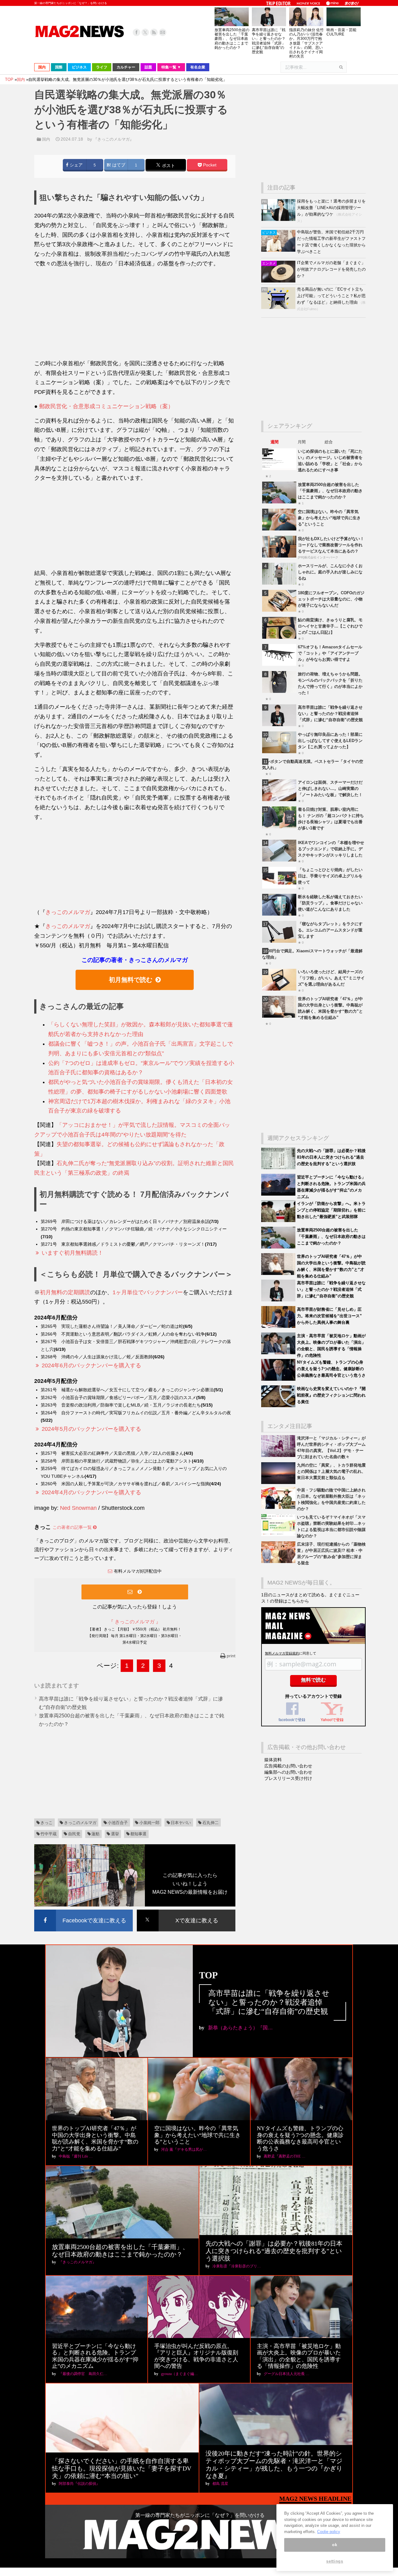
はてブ (118, 165)
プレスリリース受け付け (288, 1778)
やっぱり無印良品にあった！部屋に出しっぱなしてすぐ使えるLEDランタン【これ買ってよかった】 (330, 741)
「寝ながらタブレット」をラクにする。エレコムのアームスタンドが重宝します (330, 930)
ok (335, 2545)
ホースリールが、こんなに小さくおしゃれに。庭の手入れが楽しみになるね (330, 572)
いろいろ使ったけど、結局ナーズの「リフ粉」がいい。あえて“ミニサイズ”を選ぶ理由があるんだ (331, 978)
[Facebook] (137, 32)
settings (335, 2561)
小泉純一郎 (149, 1823)
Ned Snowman (78, 1508)
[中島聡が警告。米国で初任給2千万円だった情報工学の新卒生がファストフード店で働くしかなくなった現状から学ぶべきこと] (279, 250)
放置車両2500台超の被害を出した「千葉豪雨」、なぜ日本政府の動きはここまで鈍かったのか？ (232, 39)
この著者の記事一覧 (73, 1527)
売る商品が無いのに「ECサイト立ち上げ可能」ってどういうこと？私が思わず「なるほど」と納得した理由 (331, 296)
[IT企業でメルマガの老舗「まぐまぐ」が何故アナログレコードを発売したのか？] (279, 281)
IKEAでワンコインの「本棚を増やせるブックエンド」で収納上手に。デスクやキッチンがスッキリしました (331, 849)
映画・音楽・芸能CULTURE (341, 32)
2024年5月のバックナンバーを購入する (91, 1429)
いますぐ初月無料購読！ (72, 1253)
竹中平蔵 (49, 1834)
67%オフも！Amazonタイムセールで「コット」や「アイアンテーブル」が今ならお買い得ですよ (330, 653)
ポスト (168, 166)
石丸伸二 (211, 1823)
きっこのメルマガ (68, 912)
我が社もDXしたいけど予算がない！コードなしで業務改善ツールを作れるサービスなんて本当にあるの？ (331, 545)
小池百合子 (118, 1823)
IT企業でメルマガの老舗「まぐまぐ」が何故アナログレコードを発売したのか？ (331, 269)
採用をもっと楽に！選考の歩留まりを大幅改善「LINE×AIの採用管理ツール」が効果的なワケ (331, 208)
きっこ (46, 1823)
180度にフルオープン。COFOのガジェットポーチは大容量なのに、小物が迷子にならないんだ (331, 599)
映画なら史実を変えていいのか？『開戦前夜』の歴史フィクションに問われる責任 (331, 1395)
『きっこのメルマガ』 (113, 139)
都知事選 (138, 1834)
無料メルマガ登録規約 (282, 1653)
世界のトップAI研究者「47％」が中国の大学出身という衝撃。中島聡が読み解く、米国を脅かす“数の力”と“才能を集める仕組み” (95, 2138)
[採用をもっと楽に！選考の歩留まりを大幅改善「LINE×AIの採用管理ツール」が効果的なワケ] (279, 219)
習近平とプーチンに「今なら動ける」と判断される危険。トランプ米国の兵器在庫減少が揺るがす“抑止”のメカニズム (95, 2356)
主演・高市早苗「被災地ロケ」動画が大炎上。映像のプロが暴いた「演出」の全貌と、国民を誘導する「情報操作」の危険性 (299, 2356)
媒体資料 (273, 1760)
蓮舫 (95, 1834)
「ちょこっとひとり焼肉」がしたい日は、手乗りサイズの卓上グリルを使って (330, 876)
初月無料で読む (131, 980)
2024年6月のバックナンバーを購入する (91, 1365)
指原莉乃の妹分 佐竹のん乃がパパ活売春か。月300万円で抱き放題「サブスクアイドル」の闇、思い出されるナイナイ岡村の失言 (306, 43)
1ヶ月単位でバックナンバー (148, 1292)
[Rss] (154, 32)
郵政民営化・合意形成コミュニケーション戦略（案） (106, 406)
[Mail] (163, 32)
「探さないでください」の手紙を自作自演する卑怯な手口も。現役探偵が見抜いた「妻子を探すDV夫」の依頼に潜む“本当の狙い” (122, 2468)
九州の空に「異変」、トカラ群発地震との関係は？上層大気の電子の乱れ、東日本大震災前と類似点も (331, 1471)
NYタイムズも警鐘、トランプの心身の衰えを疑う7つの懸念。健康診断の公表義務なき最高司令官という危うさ (331, 1369)
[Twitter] (145, 32)
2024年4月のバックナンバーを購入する (91, 1492)
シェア (76, 165)
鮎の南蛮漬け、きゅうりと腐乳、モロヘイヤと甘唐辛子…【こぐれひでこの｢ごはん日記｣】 (330, 626)
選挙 (115, 1834)
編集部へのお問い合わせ (288, 1772)
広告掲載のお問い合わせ (288, 1766)
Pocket (209, 165)
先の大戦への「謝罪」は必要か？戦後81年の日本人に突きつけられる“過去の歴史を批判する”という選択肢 (331, 1157)
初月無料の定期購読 (65, 1292)
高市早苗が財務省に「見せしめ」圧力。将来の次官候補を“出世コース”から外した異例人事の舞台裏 (329, 1316)
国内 (46, 139)
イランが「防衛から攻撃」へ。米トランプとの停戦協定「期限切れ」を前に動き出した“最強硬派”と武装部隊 (331, 1210)
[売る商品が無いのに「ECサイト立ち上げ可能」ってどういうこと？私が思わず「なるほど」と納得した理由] (279, 308)
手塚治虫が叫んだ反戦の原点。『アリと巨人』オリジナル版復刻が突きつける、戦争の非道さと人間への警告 (196, 2356)
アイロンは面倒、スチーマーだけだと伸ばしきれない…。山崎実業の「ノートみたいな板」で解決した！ (330, 789)
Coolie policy (329, 2532)
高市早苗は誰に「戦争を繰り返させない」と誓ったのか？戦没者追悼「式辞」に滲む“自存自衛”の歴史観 (269, 41)
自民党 (74, 1834)
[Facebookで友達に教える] (83, 1911)
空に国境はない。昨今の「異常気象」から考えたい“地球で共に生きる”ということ (329, 518)
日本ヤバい (181, 1823)
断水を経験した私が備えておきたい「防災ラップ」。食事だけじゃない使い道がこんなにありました (330, 903)
